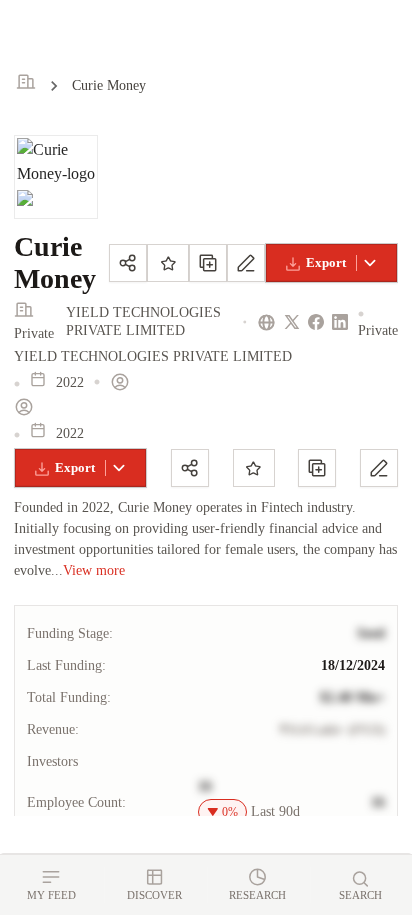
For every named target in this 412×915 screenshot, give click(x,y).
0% (230, 812)
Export (326, 262)
